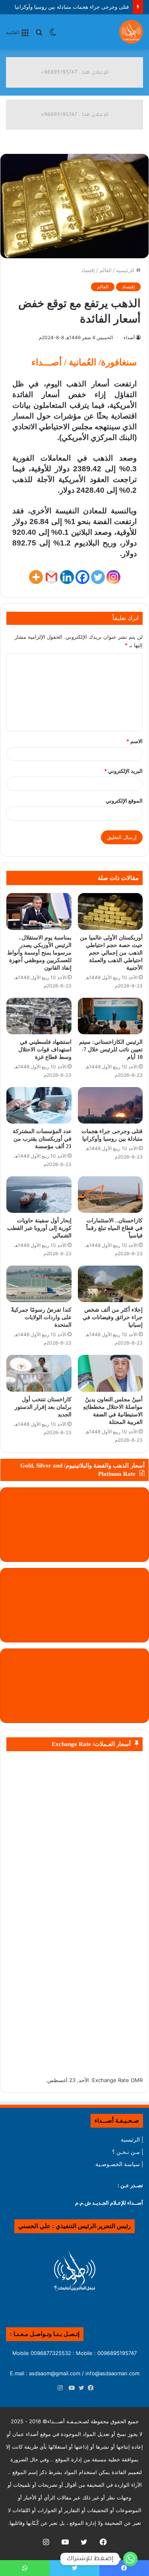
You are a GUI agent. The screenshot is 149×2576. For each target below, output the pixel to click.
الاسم (134, 741)
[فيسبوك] (89, 2388)
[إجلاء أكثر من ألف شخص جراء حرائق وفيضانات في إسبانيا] (110, 1284)
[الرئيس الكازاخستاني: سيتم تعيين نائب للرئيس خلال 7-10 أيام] (110, 1016)
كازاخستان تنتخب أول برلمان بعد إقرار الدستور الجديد (43, 1407)
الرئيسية (126, 270)
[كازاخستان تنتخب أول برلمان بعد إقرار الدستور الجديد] (39, 1373)
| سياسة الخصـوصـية (119, 2164)
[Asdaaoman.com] (74, 72)
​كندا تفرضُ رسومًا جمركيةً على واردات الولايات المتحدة (41, 1317)
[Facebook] (82, 577)
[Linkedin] (67, 577)
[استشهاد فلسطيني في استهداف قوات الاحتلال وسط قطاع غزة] (39, 1016)
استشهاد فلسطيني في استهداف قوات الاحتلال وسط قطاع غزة (45, 1050)
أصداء (129, 337)
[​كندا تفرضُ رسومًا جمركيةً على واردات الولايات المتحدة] (39, 1284)
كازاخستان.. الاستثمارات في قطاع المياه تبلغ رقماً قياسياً (114, 1228)
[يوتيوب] (70, 2388)
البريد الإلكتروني (123, 771)
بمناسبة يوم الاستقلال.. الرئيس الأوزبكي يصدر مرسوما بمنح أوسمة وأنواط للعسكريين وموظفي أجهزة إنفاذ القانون (39, 953)
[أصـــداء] (131, 32)
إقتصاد (88, 270)
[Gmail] (51, 577)
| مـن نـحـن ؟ (128, 2152)
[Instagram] (113, 577)
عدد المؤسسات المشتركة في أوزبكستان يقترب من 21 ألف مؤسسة (42, 1139)
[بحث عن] (39, 35)
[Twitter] (98, 577)
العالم (105, 270)
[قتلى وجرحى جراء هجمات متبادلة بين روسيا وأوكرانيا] (110, 1105)
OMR (137, 2080)
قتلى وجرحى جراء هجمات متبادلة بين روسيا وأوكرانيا (72, 7)
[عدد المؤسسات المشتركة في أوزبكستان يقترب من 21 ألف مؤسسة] (39, 1105)
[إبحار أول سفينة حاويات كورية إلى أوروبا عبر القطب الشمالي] (39, 1195)
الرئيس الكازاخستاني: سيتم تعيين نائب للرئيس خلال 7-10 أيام (111, 1050)
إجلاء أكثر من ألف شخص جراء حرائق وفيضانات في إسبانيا (113, 1317)
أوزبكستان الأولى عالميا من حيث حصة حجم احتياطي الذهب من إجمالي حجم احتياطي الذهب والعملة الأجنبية (111, 953)
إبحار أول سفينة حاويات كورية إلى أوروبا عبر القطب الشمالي (39, 1228)
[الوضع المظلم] (53, 35)
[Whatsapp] (130, 2559)
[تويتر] (79, 2388)
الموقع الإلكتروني (124, 801)
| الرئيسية (132, 2140)
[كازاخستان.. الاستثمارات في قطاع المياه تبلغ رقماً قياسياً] (110, 1195)
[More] (36, 577)
